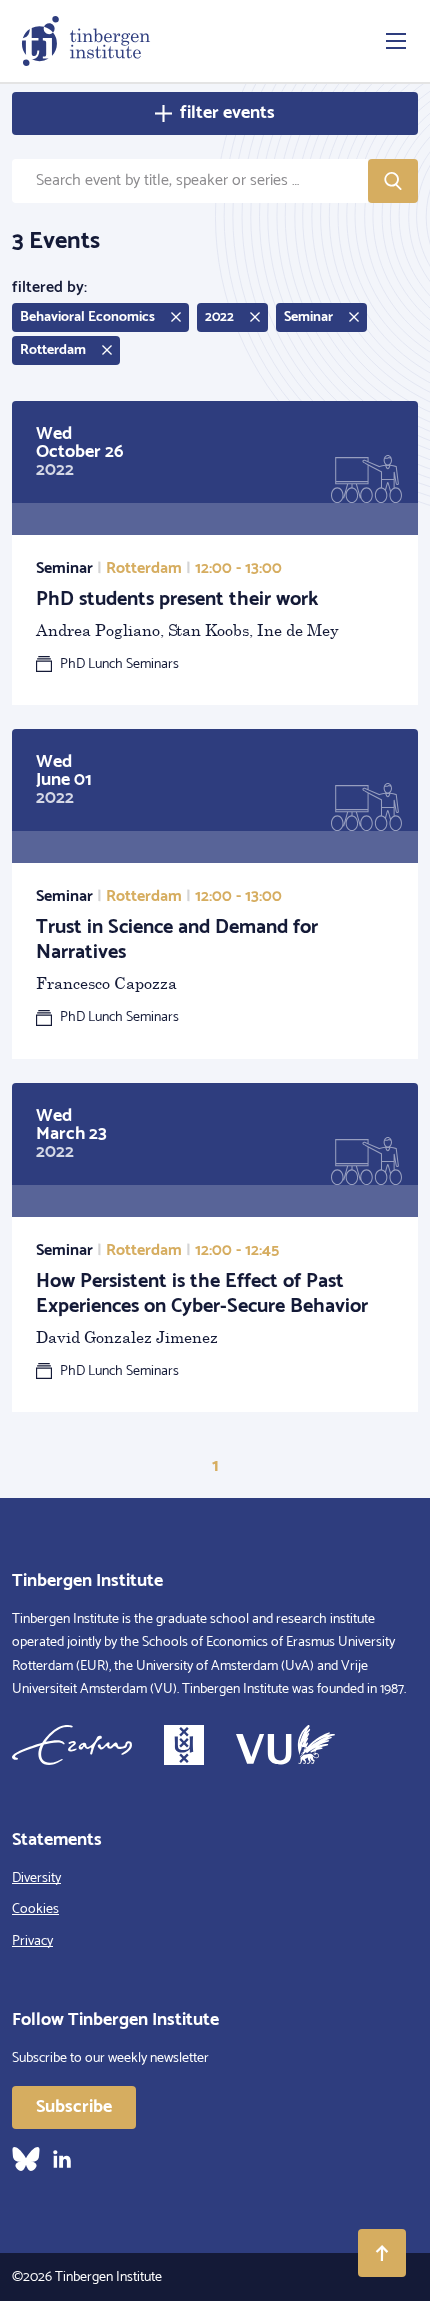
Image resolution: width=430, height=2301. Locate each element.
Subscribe (74, 2107)
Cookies (35, 1909)
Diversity (36, 1878)
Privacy (32, 1941)
